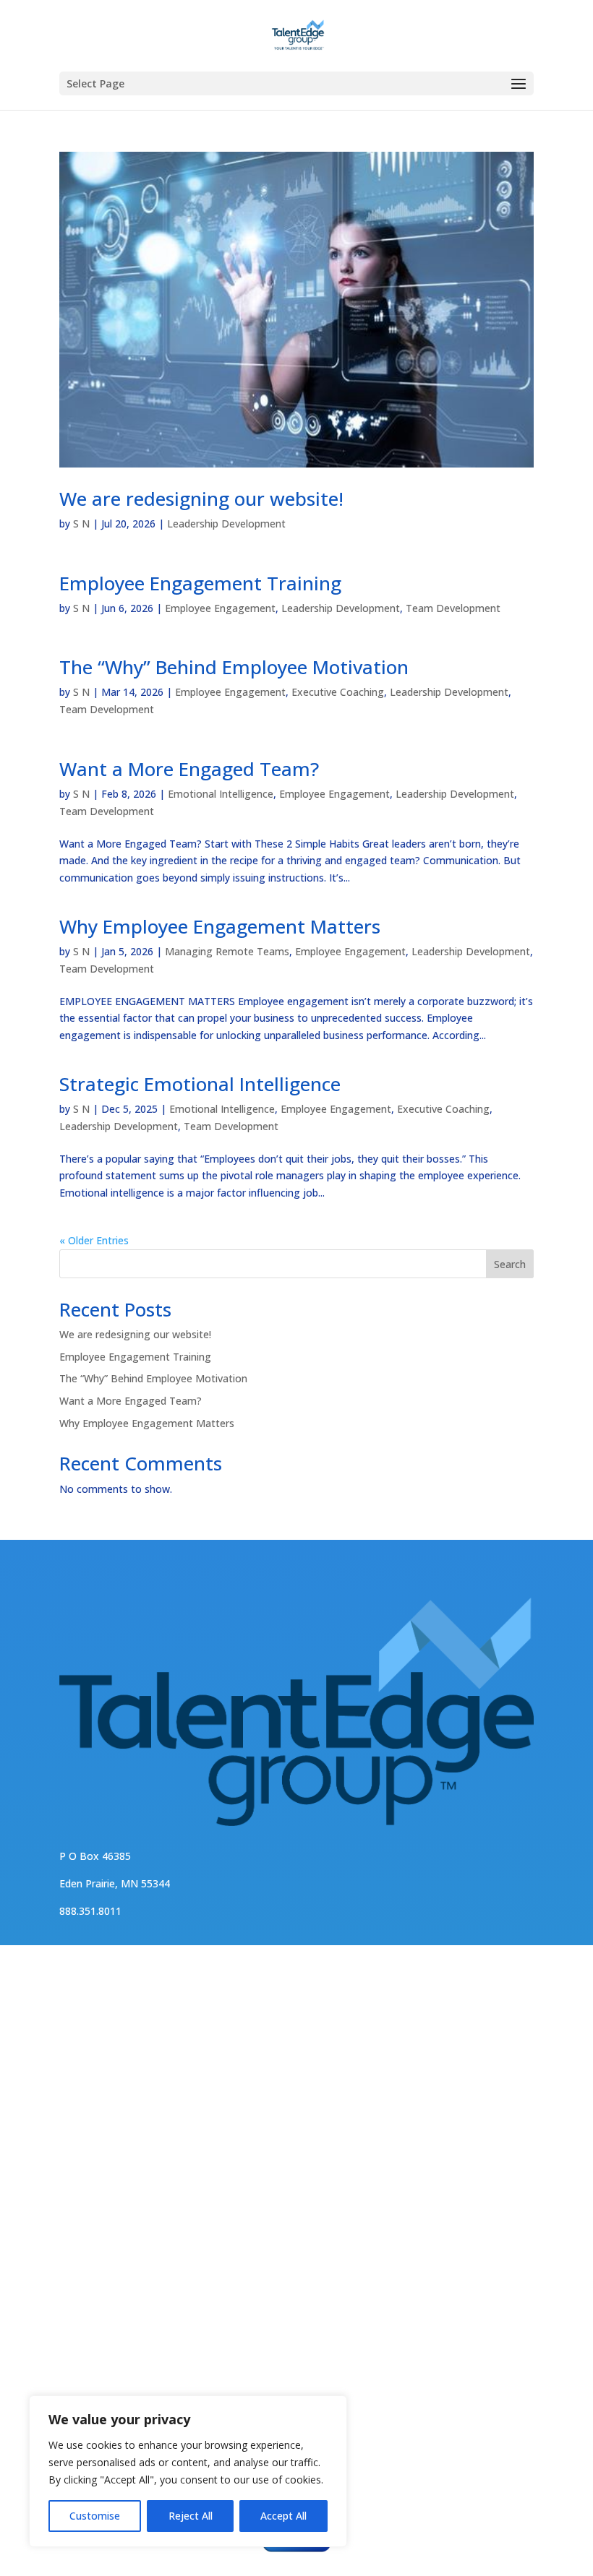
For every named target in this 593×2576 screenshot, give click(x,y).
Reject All (191, 2516)
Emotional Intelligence (221, 794)
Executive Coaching (338, 692)
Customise (95, 2516)
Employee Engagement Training (200, 583)
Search (510, 1264)
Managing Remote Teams (227, 951)
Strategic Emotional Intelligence (200, 1084)
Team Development (453, 608)
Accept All (283, 2516)
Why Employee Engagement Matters (220, 926)
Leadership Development (226, 524)
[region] (188, 2471)
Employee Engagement (220, 608)
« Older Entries (94, 1240)
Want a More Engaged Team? (189, 769)
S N (81, 524)
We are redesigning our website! (201, 499)
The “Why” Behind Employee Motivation (234, 667)
